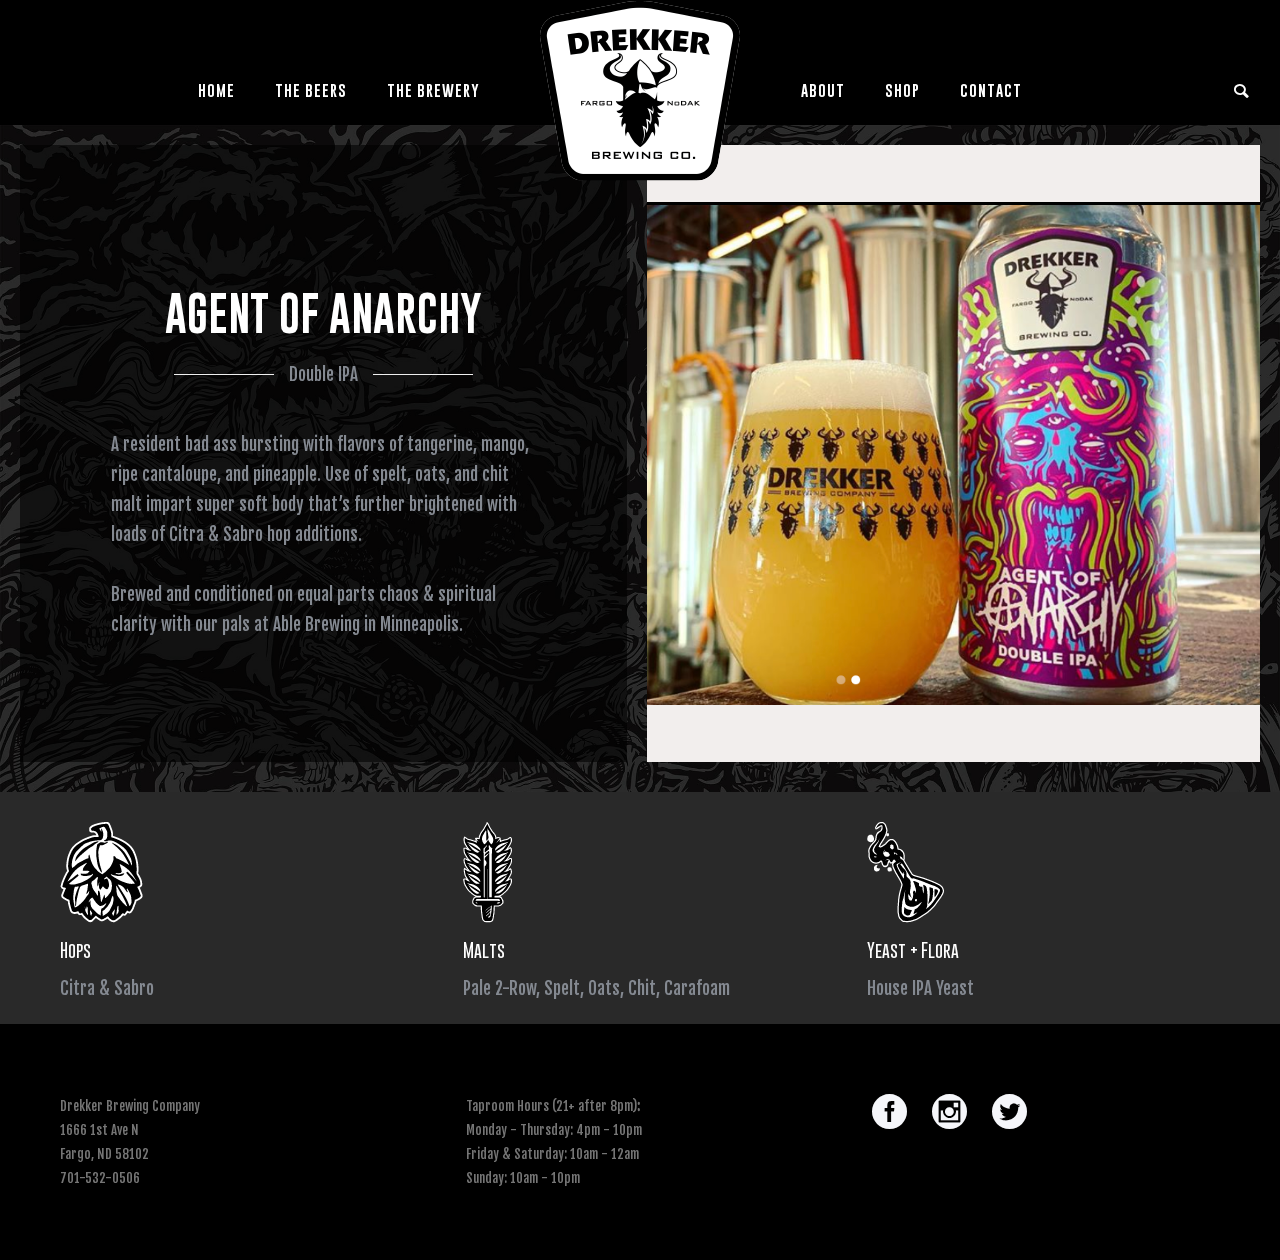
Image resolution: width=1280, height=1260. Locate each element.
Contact (991, 90)
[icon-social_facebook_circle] (894, 1113)
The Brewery (433, 90)
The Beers (311, 90)
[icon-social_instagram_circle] (954, 1113)
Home (216, 90)
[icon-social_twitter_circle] (1009, 1113)
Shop (902, 90)
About (823, 90)
